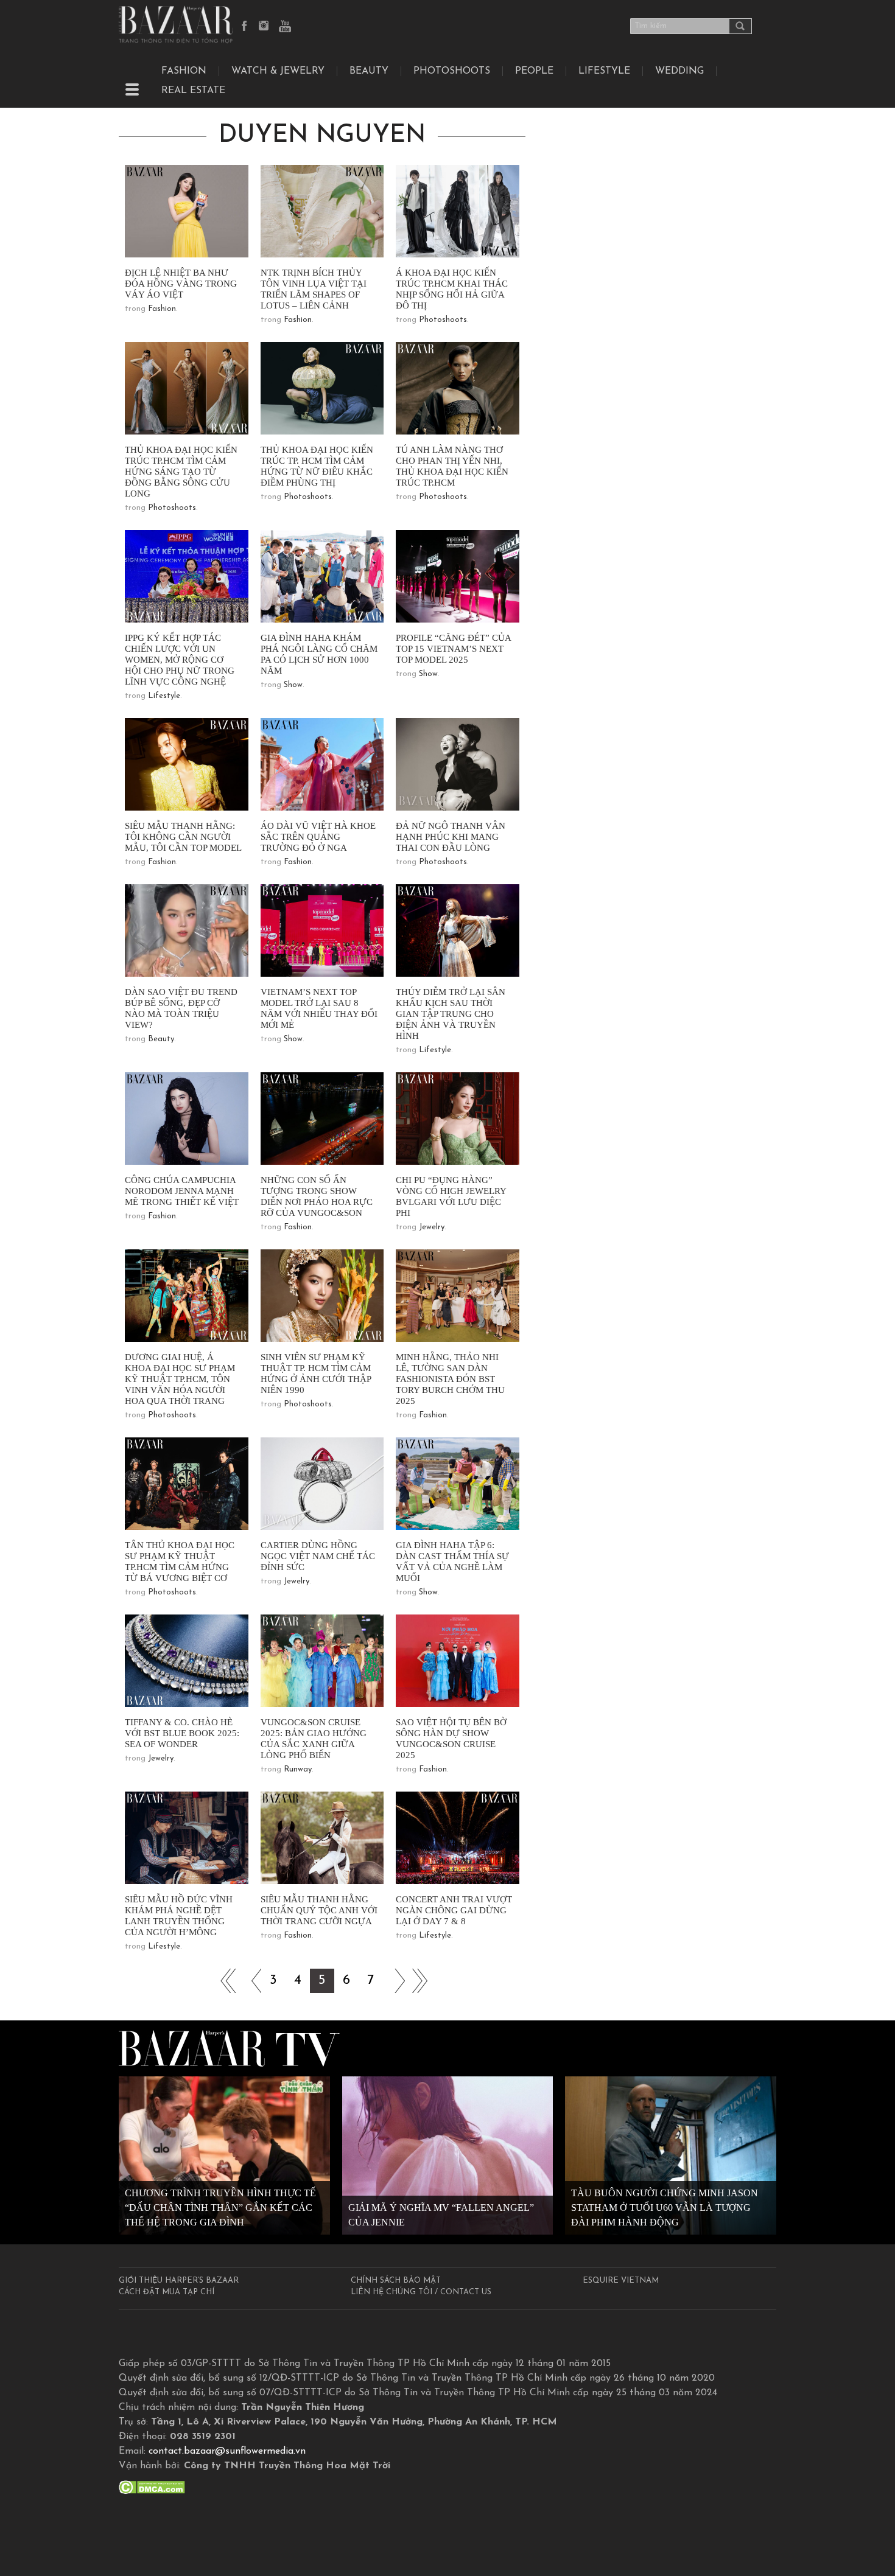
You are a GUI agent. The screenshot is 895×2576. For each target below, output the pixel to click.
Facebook (245, 27)
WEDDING (679, 71)
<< (249, 1981)
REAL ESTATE (193, 91)
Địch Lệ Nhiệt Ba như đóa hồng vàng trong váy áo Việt (181, 284)
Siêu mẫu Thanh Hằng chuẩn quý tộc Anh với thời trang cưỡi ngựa (319, 1910)
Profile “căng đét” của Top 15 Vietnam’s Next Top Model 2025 (453, 649)
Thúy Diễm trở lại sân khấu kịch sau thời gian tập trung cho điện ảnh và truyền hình (451, 1014)
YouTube (285, 27)
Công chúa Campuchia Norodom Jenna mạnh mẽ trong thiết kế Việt (182, 1191)
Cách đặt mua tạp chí (167, 2292)
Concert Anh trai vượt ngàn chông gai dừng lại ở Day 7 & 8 (454, 1910)
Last (419, 1981)
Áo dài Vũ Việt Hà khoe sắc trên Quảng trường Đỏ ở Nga (318, 837)
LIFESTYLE (604, 71)
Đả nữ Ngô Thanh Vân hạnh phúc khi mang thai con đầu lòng (451, 837)
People (534, 71)
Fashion (184, 71)
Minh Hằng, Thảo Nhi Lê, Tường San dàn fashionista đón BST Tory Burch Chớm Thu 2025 (450, 1379)
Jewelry (432, 1227)
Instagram (265, 27)
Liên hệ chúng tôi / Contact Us (421, 2292)
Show (293, 685)
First (225, 1981)
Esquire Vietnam (621, 2281)
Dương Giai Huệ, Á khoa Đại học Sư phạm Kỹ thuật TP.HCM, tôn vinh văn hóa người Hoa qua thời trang (180, 1379)
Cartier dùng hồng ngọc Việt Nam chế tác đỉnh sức (318, 1556)
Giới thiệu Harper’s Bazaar (179, 2281)
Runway (298, 1769)
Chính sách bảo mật (396, 2281)
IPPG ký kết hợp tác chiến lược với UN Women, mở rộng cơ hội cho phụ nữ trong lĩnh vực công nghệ (180, 660)
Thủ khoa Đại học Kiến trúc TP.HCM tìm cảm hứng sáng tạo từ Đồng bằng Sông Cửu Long (181, 472)
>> (395, 1981)
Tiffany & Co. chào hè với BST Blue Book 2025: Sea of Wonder (182, 1733)
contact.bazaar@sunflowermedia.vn (227, 2451)
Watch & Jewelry (278, 71)
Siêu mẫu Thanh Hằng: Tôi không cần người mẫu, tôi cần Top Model (183, 837)
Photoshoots (452, 71)
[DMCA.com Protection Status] (152, 2487)
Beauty (369, 71)
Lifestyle (164, 696)
